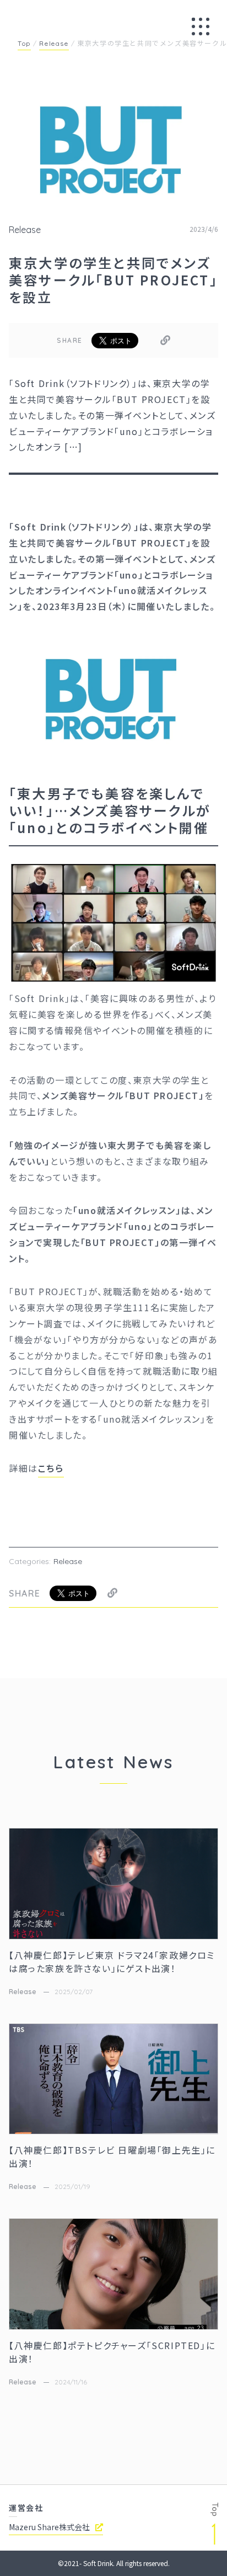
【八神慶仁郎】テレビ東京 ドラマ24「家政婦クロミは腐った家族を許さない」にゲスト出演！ (112, 1962)
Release (25, 230)
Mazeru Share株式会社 (49, 2527)
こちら (51, 1468)
